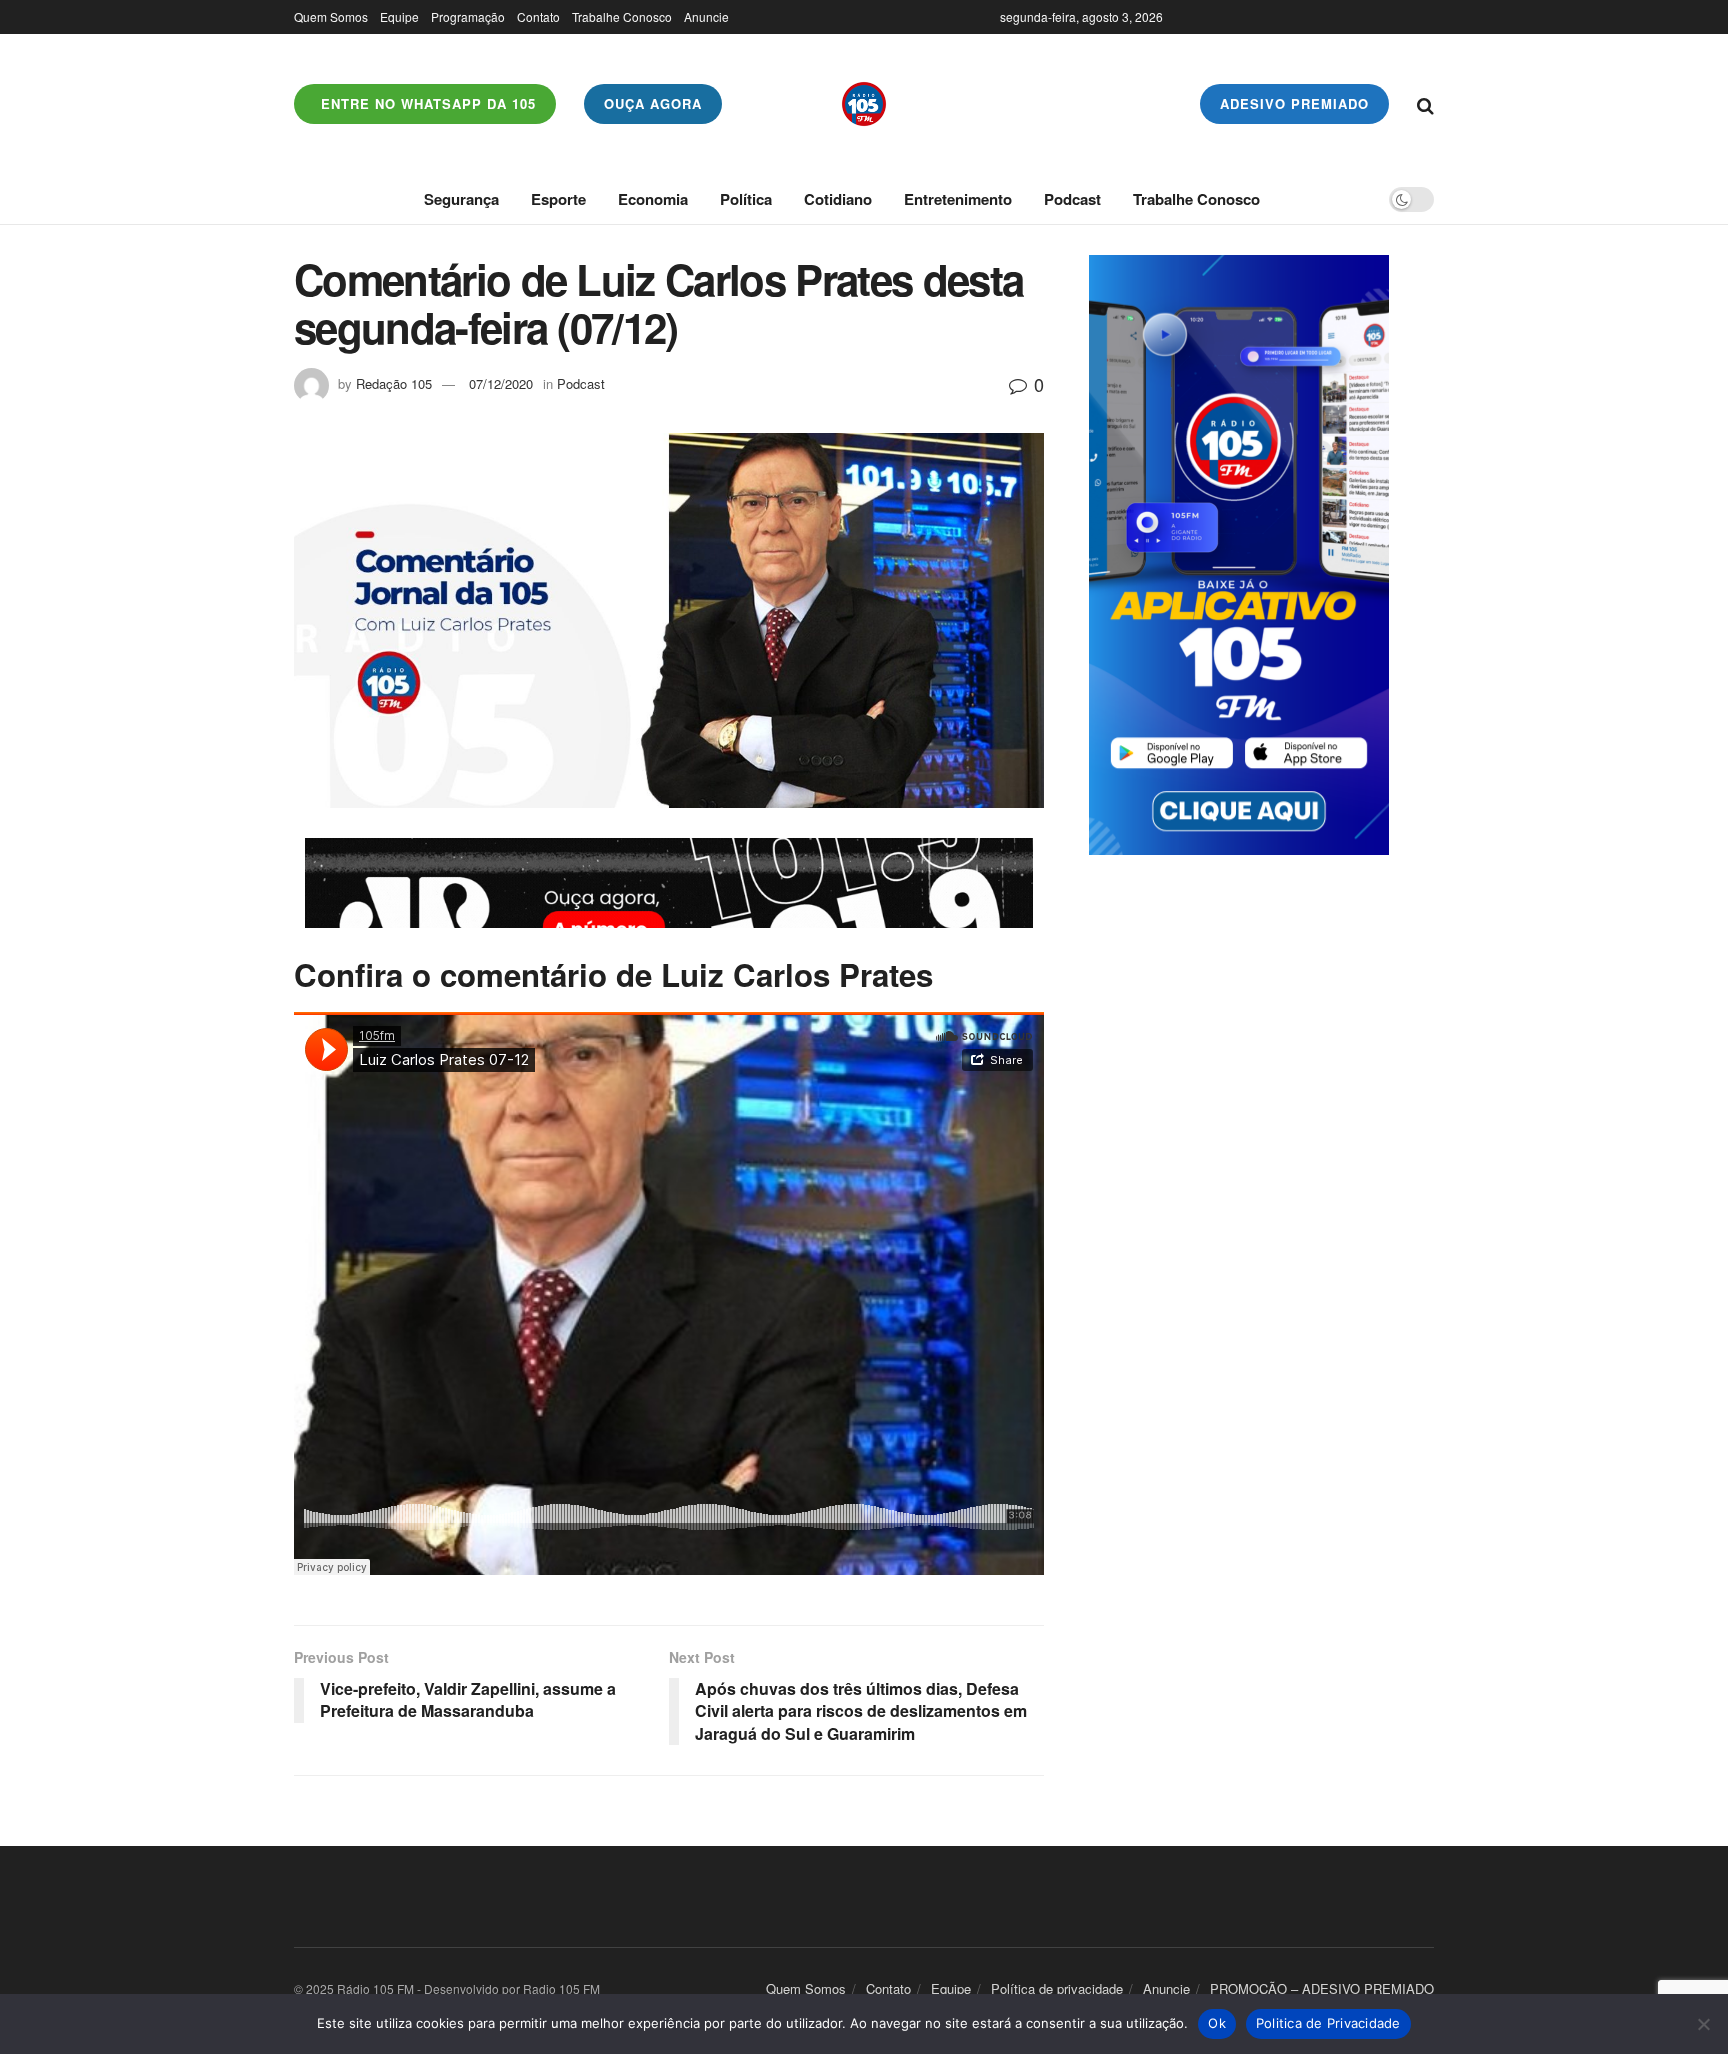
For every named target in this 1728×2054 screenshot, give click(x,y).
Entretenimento (958, 199)
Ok (1217, 2023)
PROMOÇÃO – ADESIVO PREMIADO (1322, 1988)
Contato (538, 16)
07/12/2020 (501, 383)
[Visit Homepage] (864, 104)
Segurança (461, 199)
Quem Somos (331, 16)
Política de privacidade (1057, 1988)
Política (746, 199)
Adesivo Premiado (1294, 103)
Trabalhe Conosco (622, 16)
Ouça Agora (653, 103)
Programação (468, 16)
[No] (1703, 2024)
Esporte (558, 199)
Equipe (399, 16)
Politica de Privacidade (1328, 2023)
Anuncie (706, 16)
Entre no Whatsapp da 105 (426, 103)
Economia (653, 199)
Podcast (1072, 199)
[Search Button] (1425, 104)
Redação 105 (394, 383)
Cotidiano (838, 199)
